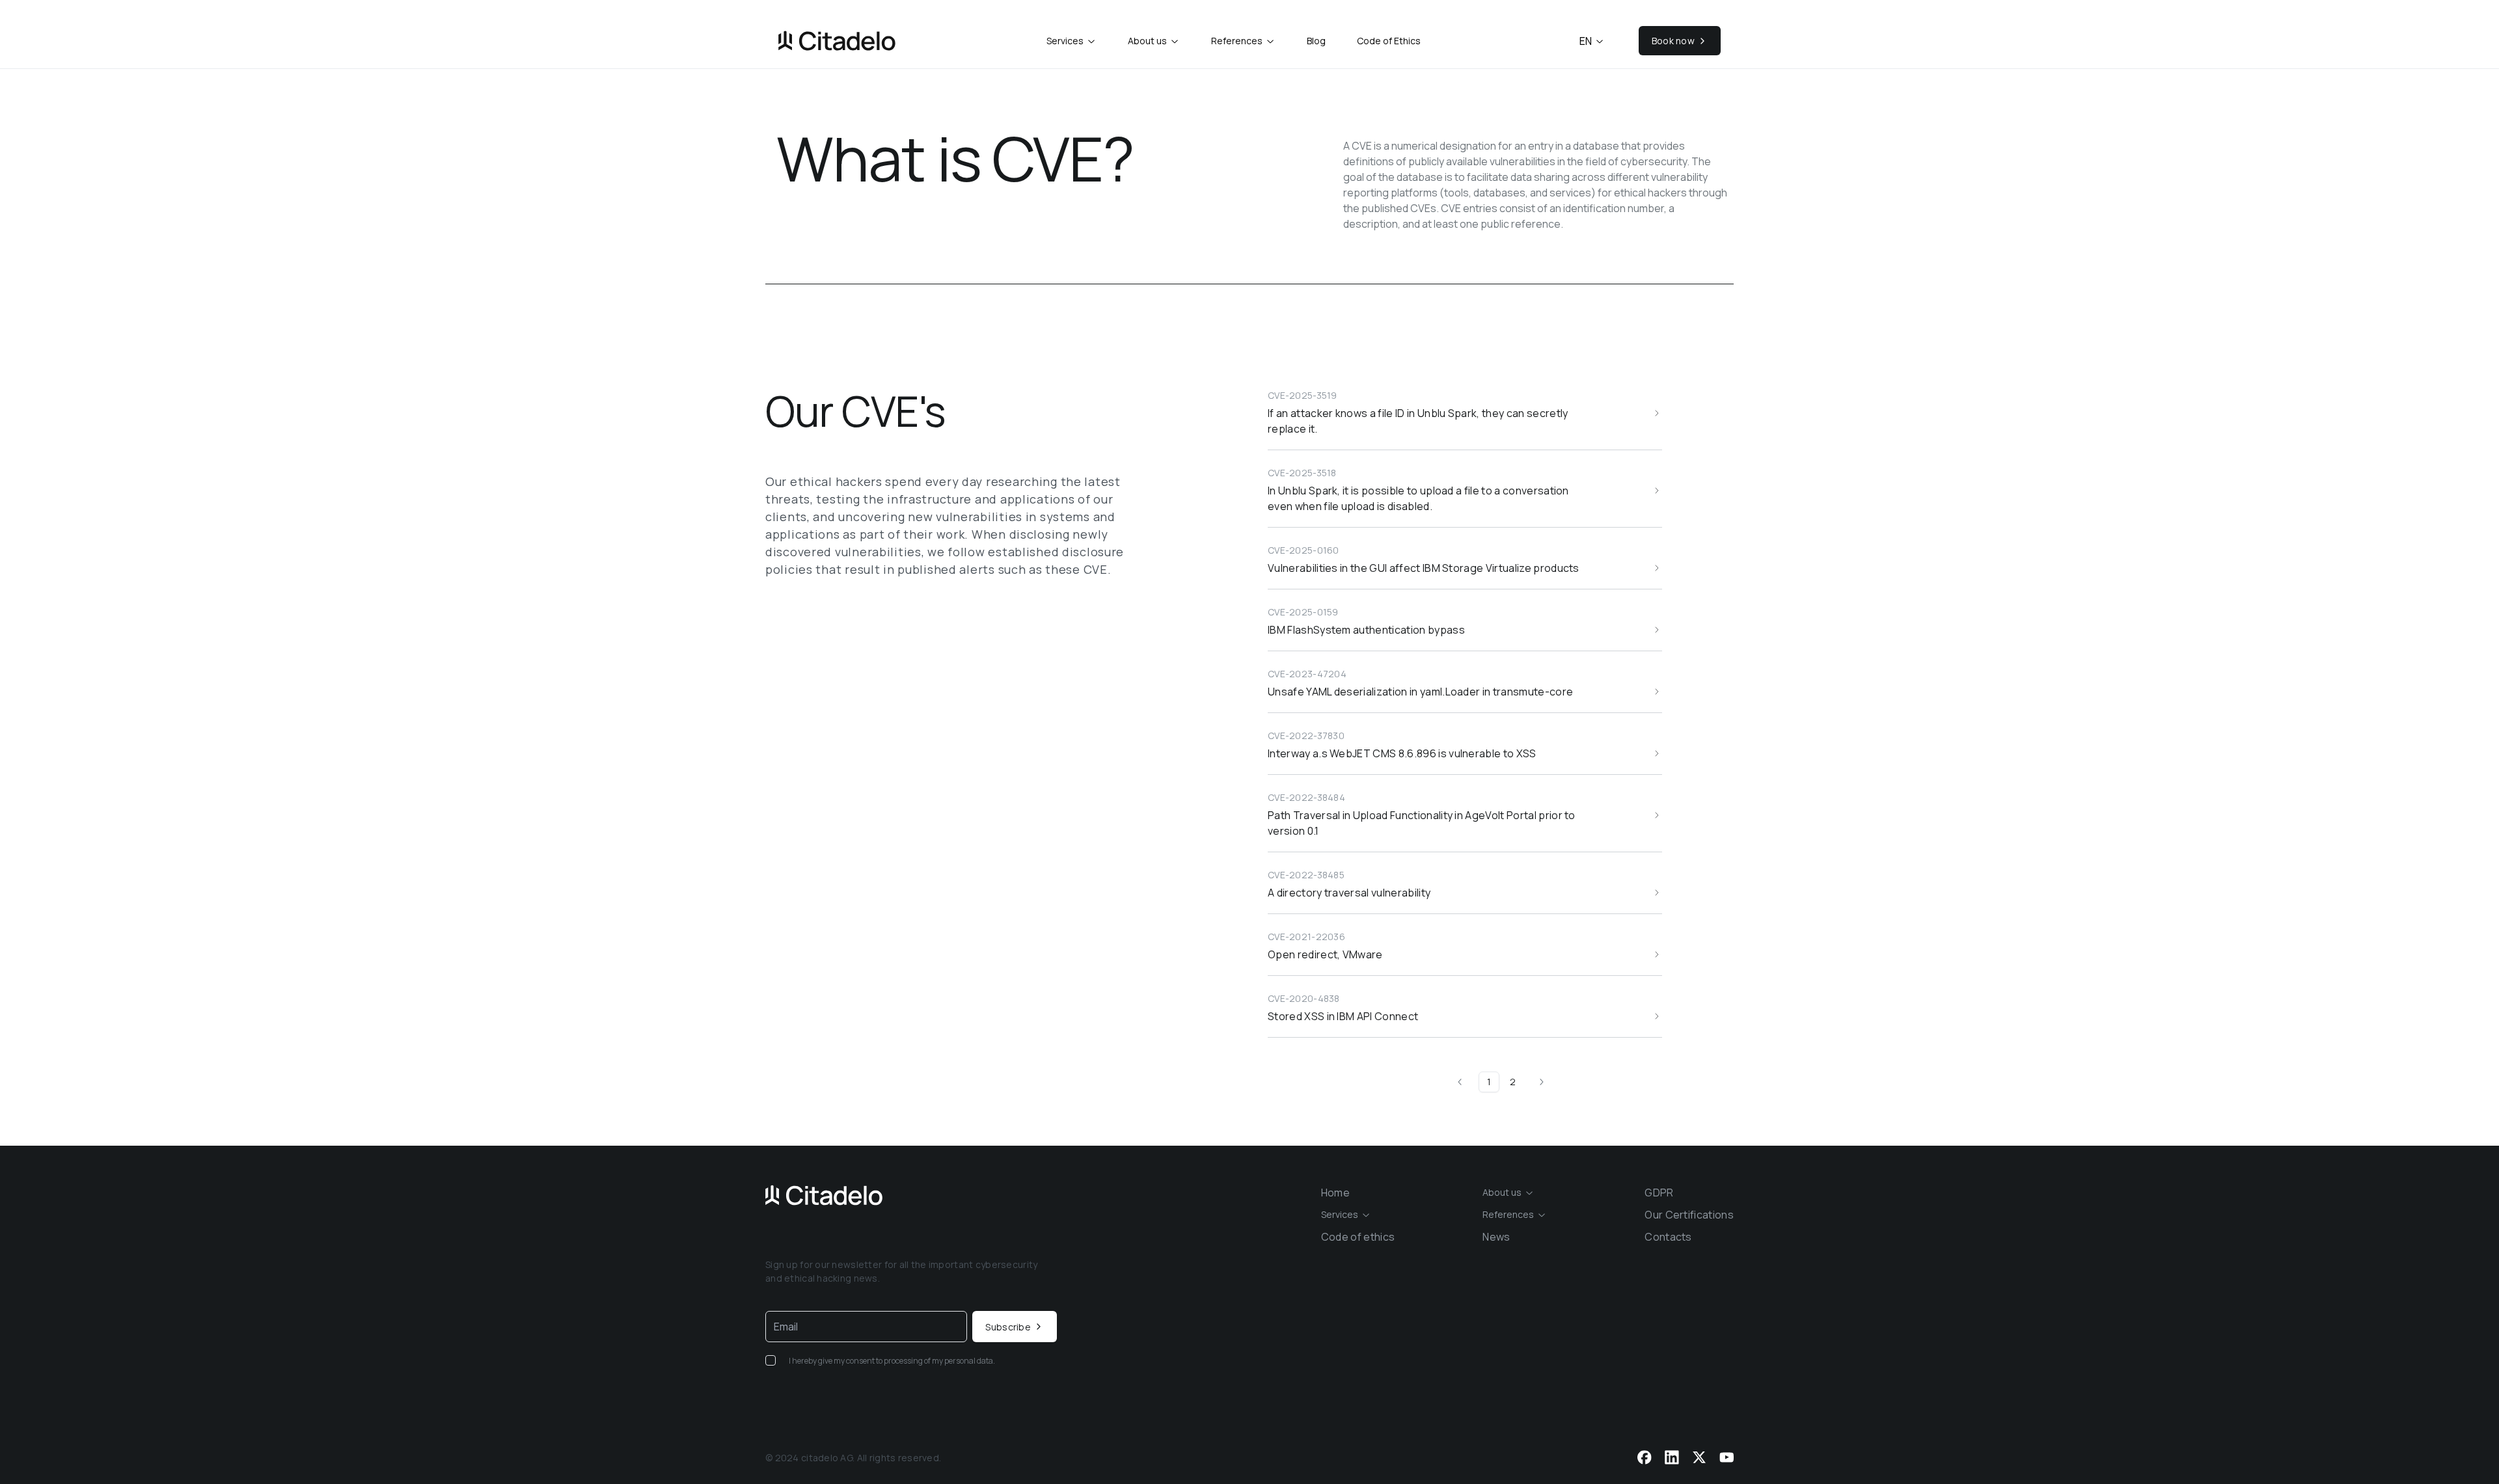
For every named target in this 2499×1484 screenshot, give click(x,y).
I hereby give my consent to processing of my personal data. (892, 1361)
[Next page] (1539, 1082)
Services (1065, 41)
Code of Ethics (1389, 41)
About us (1147, 41)
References (1237, 41)
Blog (1316, 41)
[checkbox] (771, 1360)
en (1586, 41)
